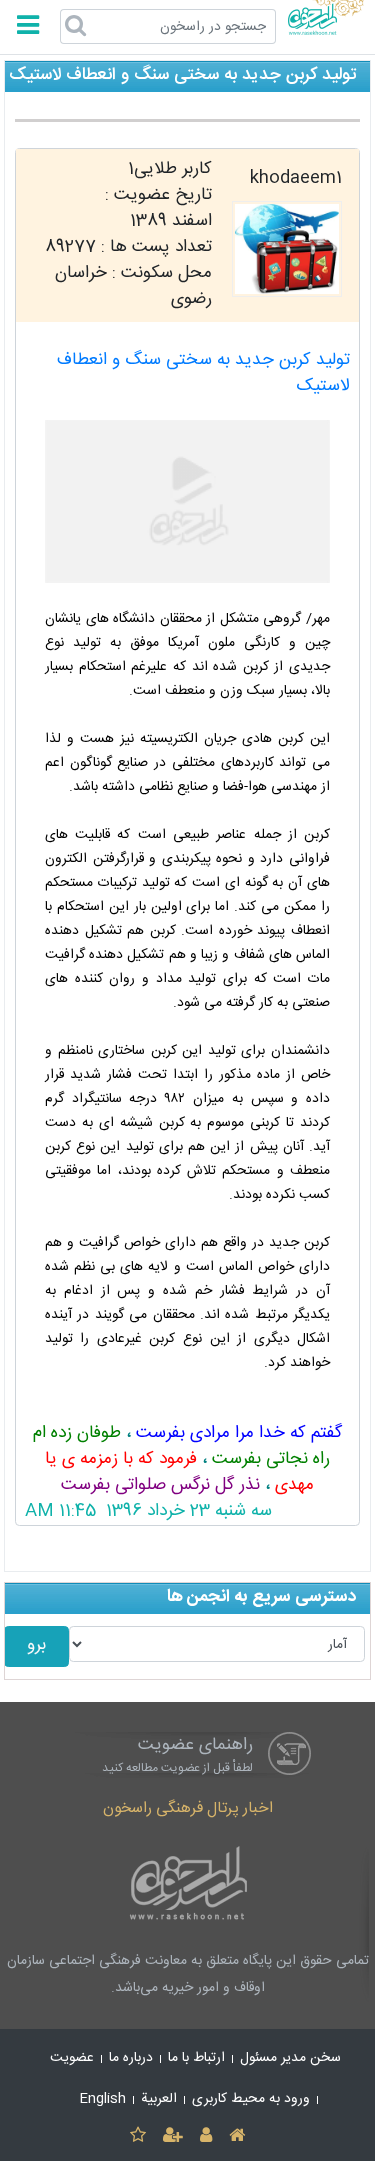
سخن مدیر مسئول (290, 2058)
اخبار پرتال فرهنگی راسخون (188, 1808)
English (103, 2099)
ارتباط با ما (196, 2058)
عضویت (72, 2058)
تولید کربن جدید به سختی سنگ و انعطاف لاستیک (203, 373)
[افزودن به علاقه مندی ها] (137, 2136)
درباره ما (131, 2058)
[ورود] (206, 2136)
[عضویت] (172, 2136)
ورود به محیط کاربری (251, 2099)
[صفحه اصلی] (237, 2136)
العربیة (159, 2099)
